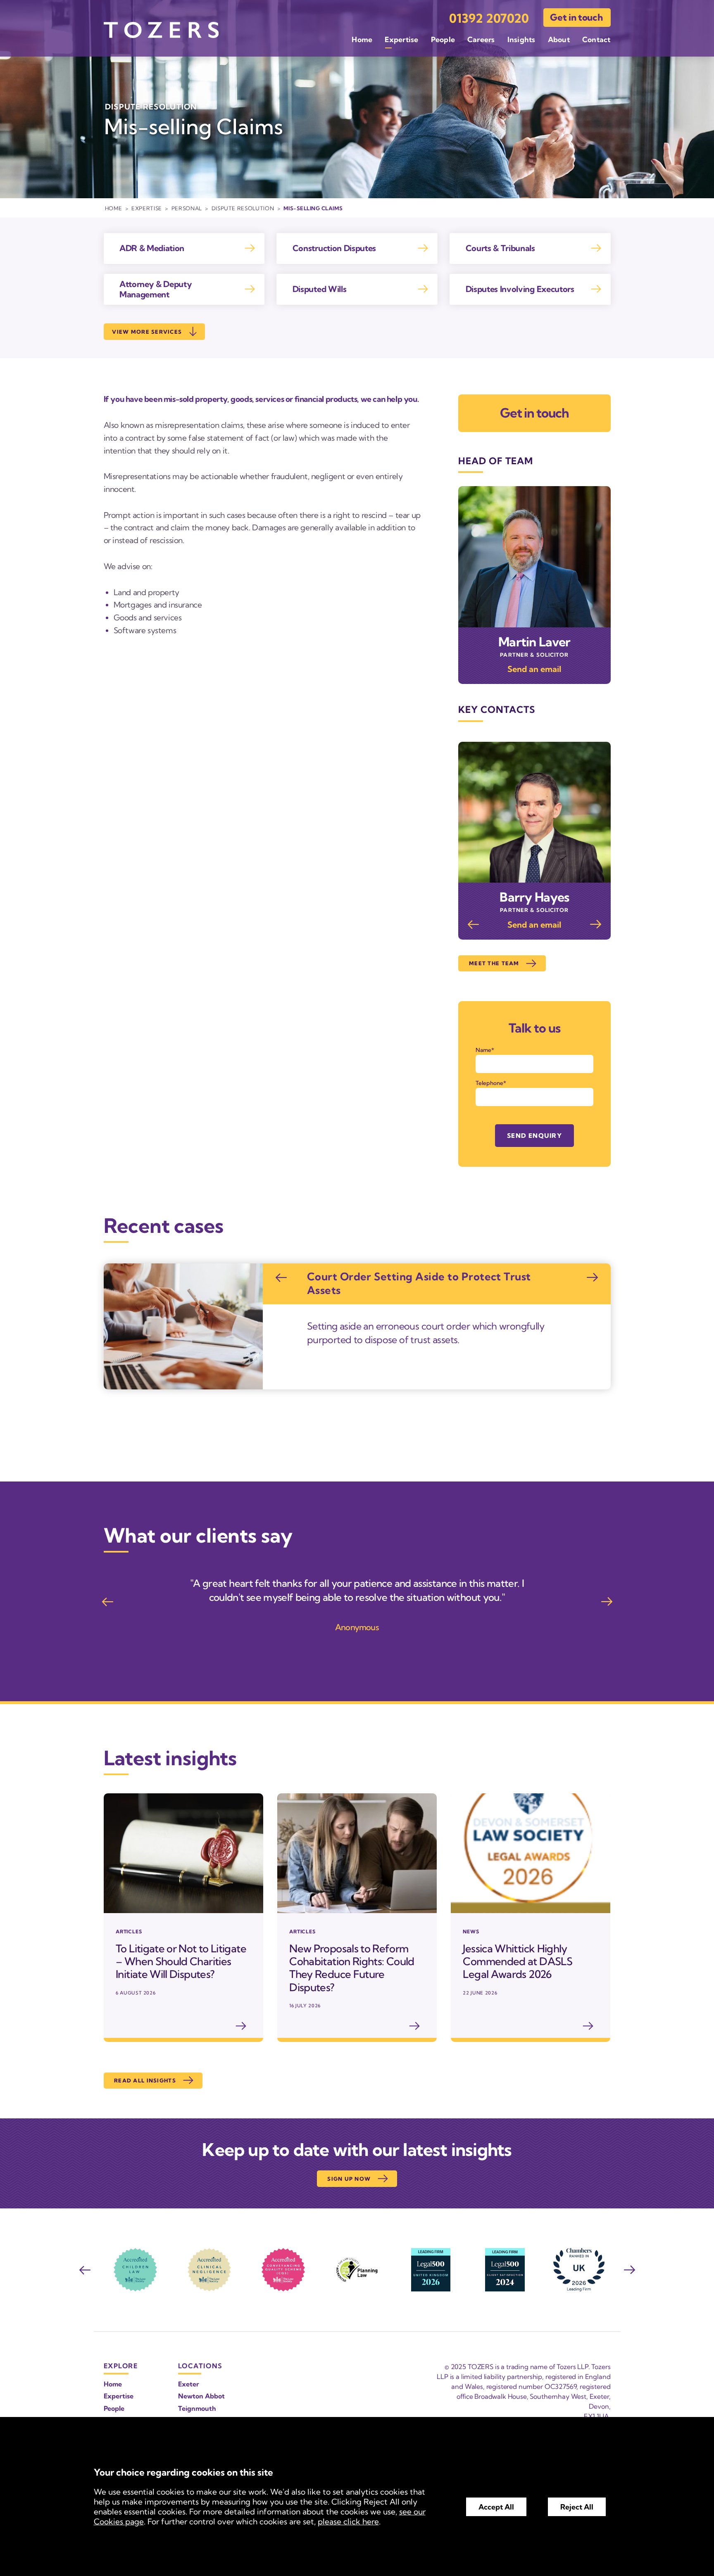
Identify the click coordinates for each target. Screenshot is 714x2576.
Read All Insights (145, 2080)
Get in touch (576, 17)
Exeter (189, 2384)
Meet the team (494, 963)
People (443, 39)
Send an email (534, 669)
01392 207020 (489, 18)
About (559, 39)
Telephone (489, 1083)
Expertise (401, 39)
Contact (596, 39)
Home (362, 39)
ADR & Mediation (152, 248)
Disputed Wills (320, 289)
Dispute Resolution (243, 208)
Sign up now (349, 2179)
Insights (521, 39)
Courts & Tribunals (500, 248)
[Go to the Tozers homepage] (161, 30)
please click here (348, 2521)
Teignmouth (197, 2408)
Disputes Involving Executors (520, 289)
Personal (187, 208)
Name (483, 1050)
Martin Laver (534, 642)
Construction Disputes (334, 248)
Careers (481, 39)
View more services (147, 332)
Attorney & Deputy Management (156, 289)
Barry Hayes (534, 897)
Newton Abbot (201, 2396)
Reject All (577, 2507)
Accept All (496, 2507)
